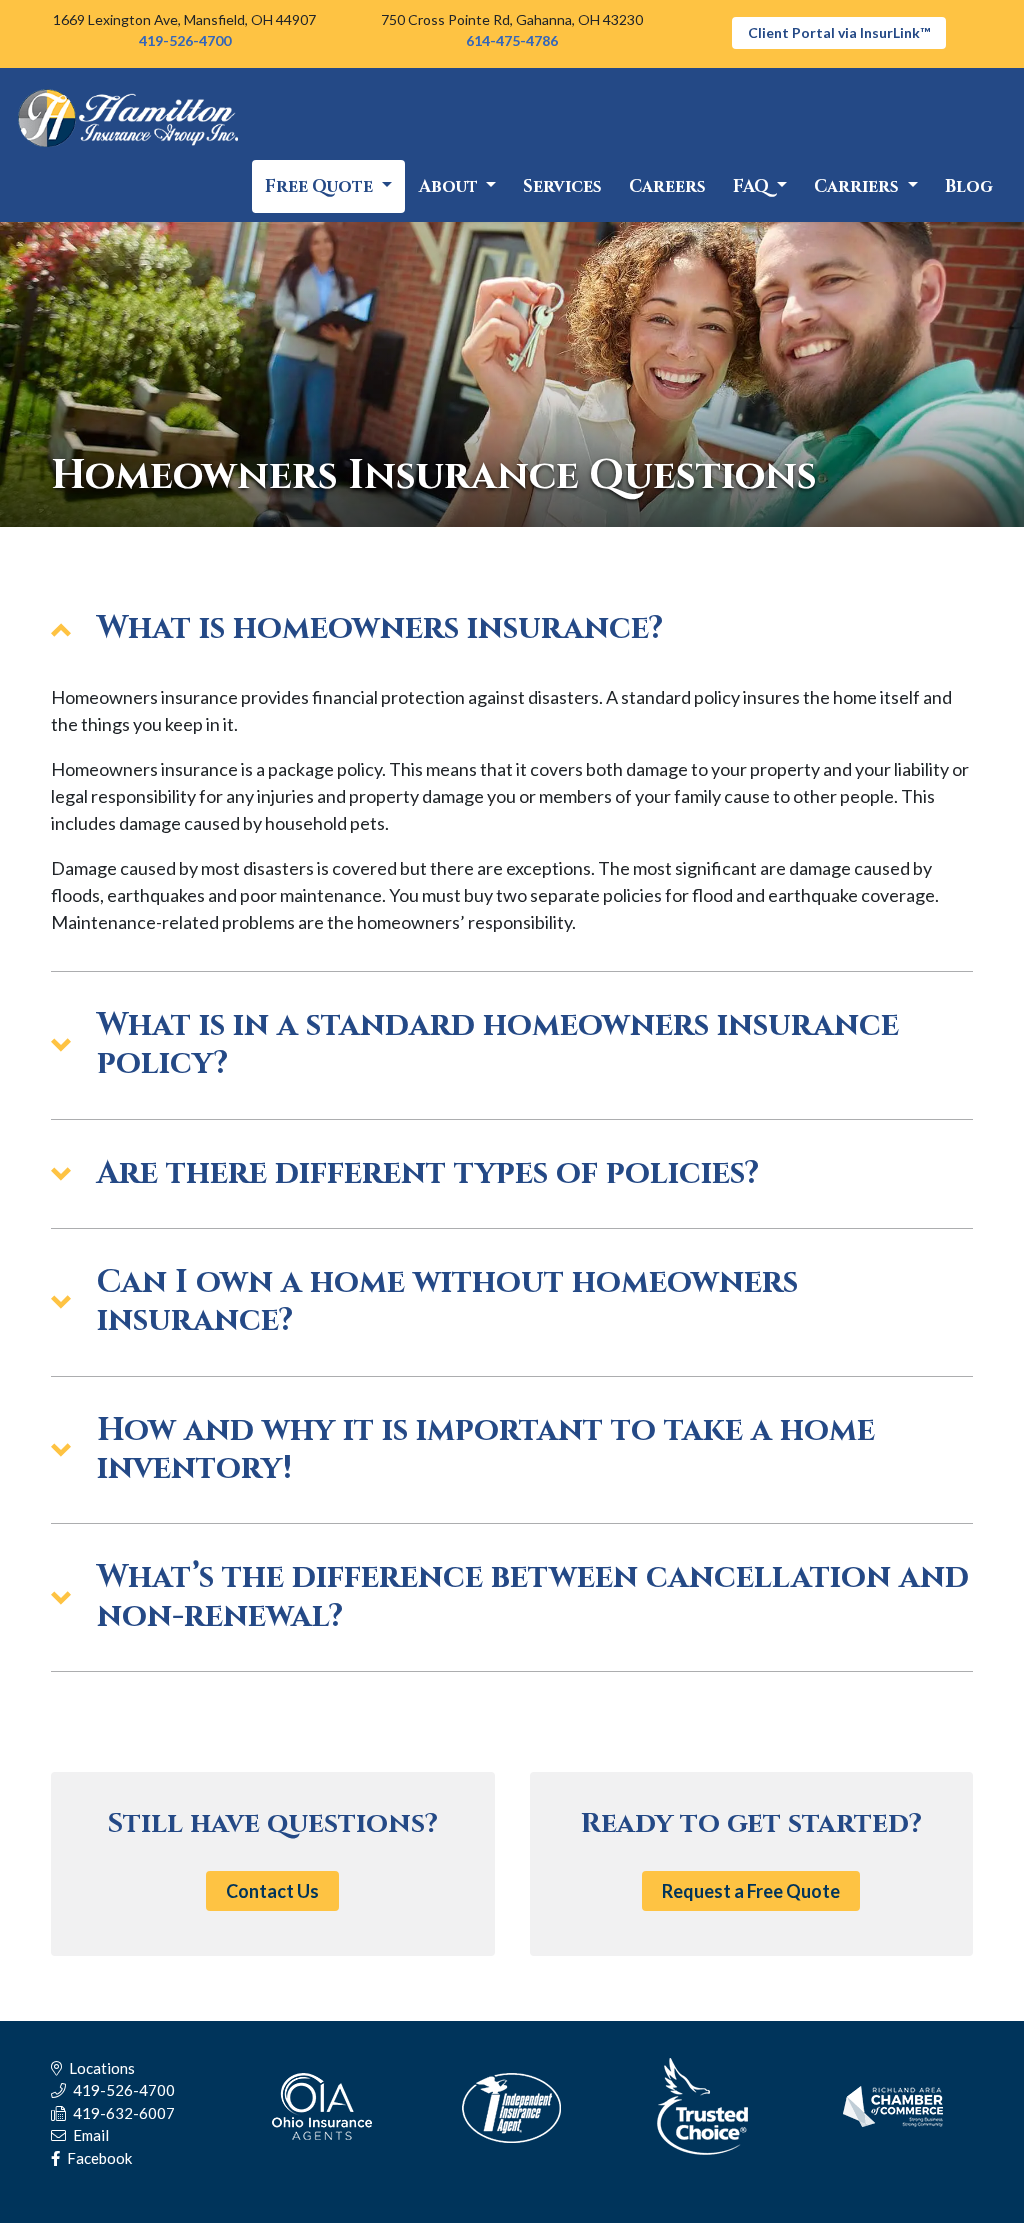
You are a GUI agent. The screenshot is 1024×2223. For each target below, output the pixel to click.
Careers (667, 186)
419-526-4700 (185, 40)
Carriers (858, 186)
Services (562, 186)
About (450, 186)
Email (89, 2135)
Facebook (98, 2158)
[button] (512, 629)
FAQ (753, 186)
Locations (100, 2068)
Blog (969, 186)
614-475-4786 (512, 40)
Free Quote (321, 186)
